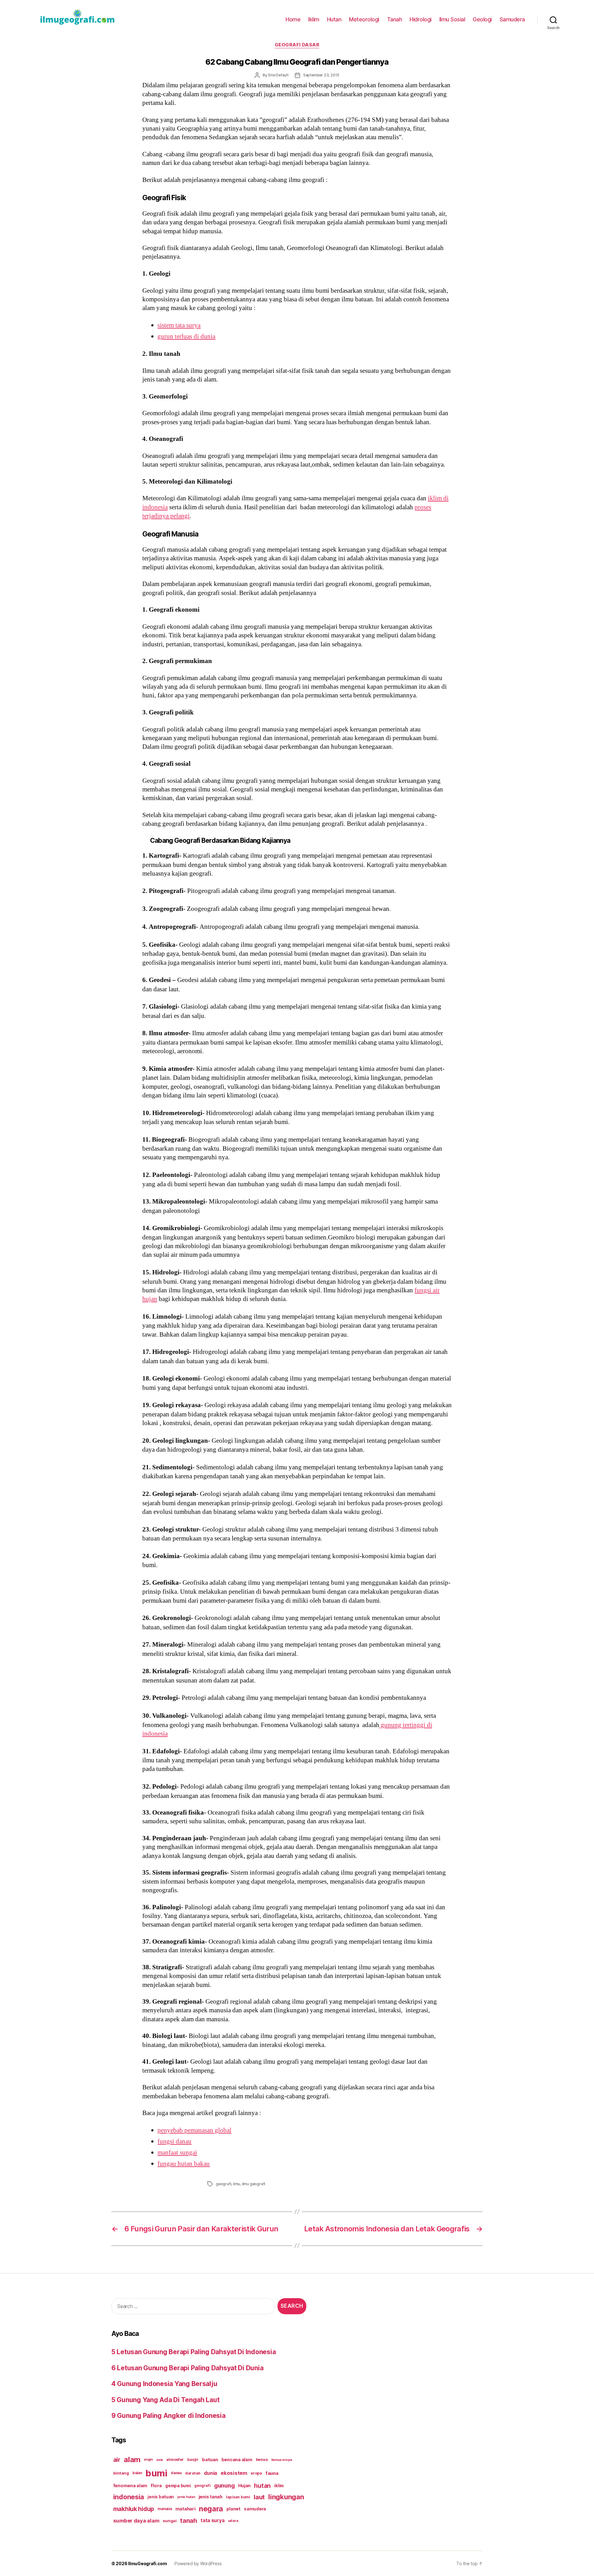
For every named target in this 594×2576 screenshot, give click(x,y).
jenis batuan (161, 2497)
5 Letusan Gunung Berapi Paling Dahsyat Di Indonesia (194, 2352)
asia (159, 2460)
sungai (170, 2521)
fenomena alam (130, 2486)
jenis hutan (186, 2497)
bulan (137, 2473)
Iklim (314, 19)
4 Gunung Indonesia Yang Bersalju (164, 2384)
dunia (211, 2473)
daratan (193, 2473)
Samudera (512, 19)
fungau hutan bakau (184, 2164)
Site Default (278, 75)
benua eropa (282, 2460)
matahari (185, 2509)
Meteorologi (364, 19)
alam (132, 2460)
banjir (193, 2460)
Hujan (245, 2486)
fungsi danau (174, 2141)
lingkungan (286, 2497)
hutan (262, 2486)
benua (262, 2460)
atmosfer (175, 2460)
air (117, 2460)
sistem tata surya (179, 325)
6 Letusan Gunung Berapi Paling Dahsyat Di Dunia (187, 2368)
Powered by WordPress (198, 2563)
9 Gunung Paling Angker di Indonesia (168, 2416)
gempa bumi (178, 2486)
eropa (256, 2473)
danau (176, 2473)
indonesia (129, 2497)
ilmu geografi (254, 2184)
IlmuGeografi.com (148, 2563)
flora (156, 2486)
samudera (255, 2509)
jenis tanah (211, 2497)
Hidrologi (421, 19)
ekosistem (234, 2473)
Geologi (482, 19)
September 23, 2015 (321, 75)
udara (233, 2521)
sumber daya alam (136, 2521)
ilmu (237, 2184)
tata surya (212, 2520)
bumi (156, 2473)
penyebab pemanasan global (194, 2130)
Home (293, 19)
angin (148, 2460)
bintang (121, 2473)
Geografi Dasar (297, 45)
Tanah (395, 19)
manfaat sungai (177, 2153)
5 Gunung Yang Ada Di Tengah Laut (165, 2400)
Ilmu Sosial (452, 19)
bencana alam (237, 2460)
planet (233, 2509)
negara (211, 2509)
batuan (210, 2460)
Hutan (334, 19)
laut (259, 2497)
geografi (224, 2184)
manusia (165, 2509)
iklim (279, 2486)
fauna (272, 2473)
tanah (189, 2521)
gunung (224, 2486)
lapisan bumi (238, 2497)
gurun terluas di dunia (186, 336)
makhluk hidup (134, 2509)
